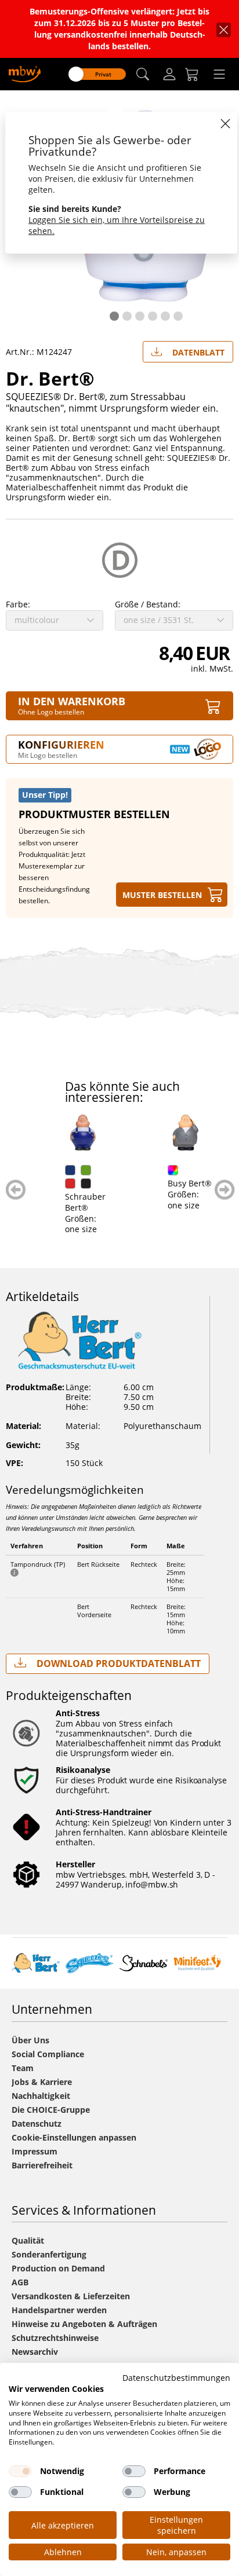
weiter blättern (225, 1190)
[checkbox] (20, 2471)
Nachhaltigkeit (41, 2096)
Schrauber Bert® (85, 1202)
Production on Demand (58, 2268)
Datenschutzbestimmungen (176, 2378)
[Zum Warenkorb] (192, 74)
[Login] (169, 74)
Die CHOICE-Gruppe (51, 2110)
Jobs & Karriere (42, 2082)
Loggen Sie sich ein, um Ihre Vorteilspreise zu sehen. (117, 225)
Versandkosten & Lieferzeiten (71, 2296)
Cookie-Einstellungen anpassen (74, 2137)
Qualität (28, 2240)
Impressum (35, 2151)
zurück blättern (16, 1190)
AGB (20, 2282)
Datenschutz (37, 2124)
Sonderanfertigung (49, 2254)
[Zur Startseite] (25, 73)
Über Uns (30, 2040)
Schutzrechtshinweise (55, 2338)
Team (23, 2068)
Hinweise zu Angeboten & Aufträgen (84, 2324)
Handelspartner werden (59, 2310)
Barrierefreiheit (42, 2165)
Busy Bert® (190, 1183)
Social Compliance (48, 2054)
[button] (143, 74)
